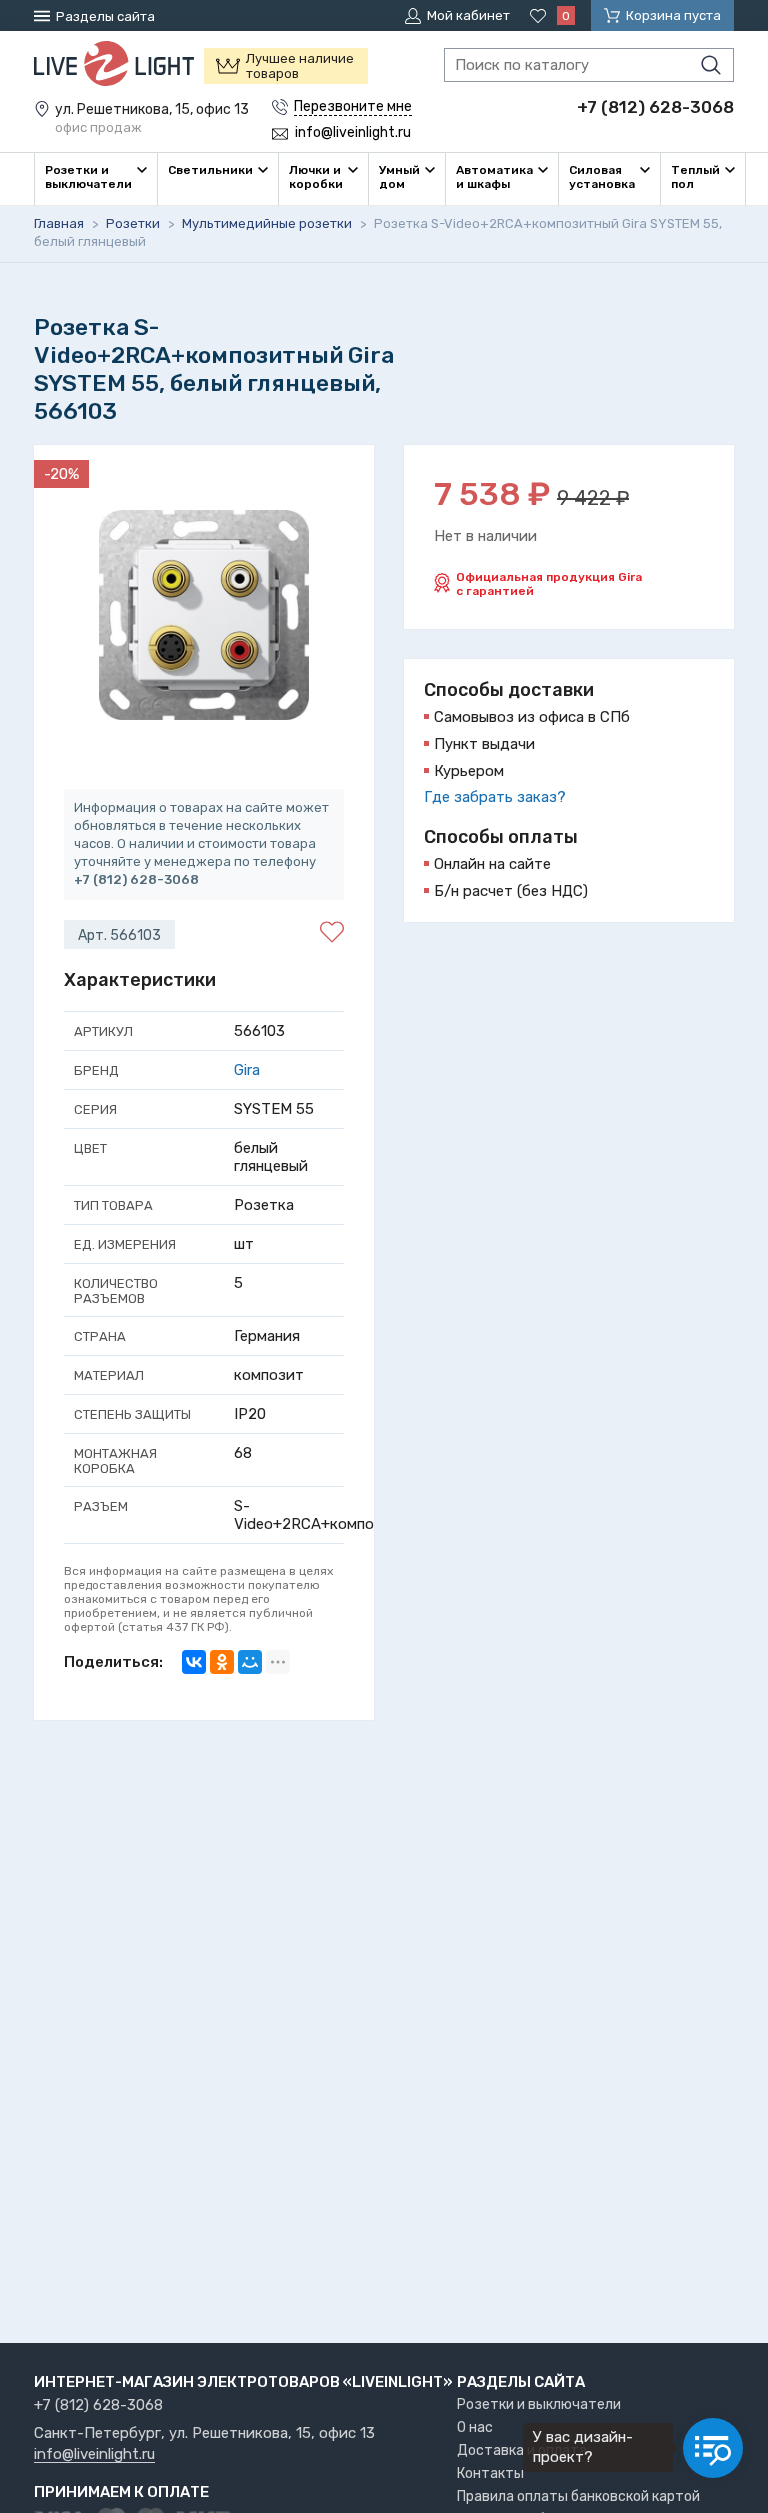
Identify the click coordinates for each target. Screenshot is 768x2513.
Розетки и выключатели (539, 2404)
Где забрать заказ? (495, 797)
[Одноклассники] (222, 1662)
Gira (247, 1070)
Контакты (490, 2473)
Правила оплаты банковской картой (578, 2496)
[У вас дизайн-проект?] (713, 2448)
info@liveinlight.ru (94, 2455)
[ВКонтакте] (194, 1662)
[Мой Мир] (250, 1662)
